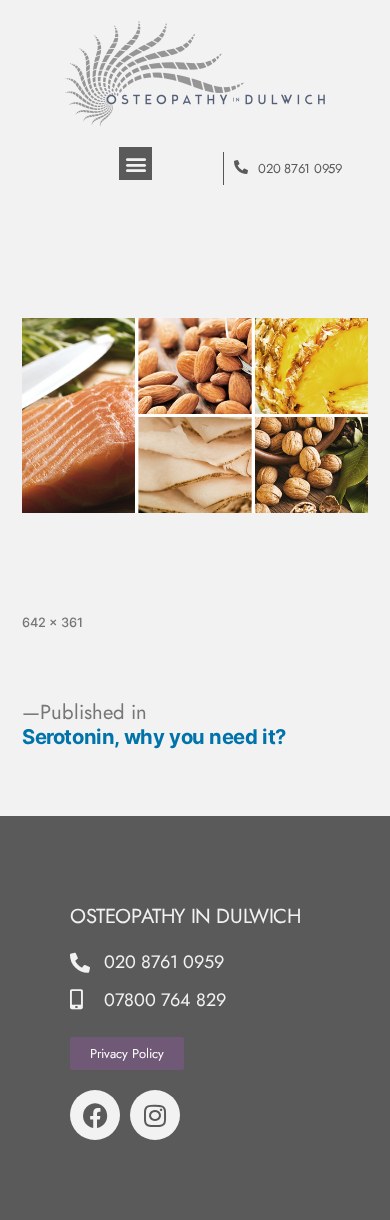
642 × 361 (52, 622)
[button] (135, 163)
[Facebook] (95, 1115)
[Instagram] (155, 1115)
